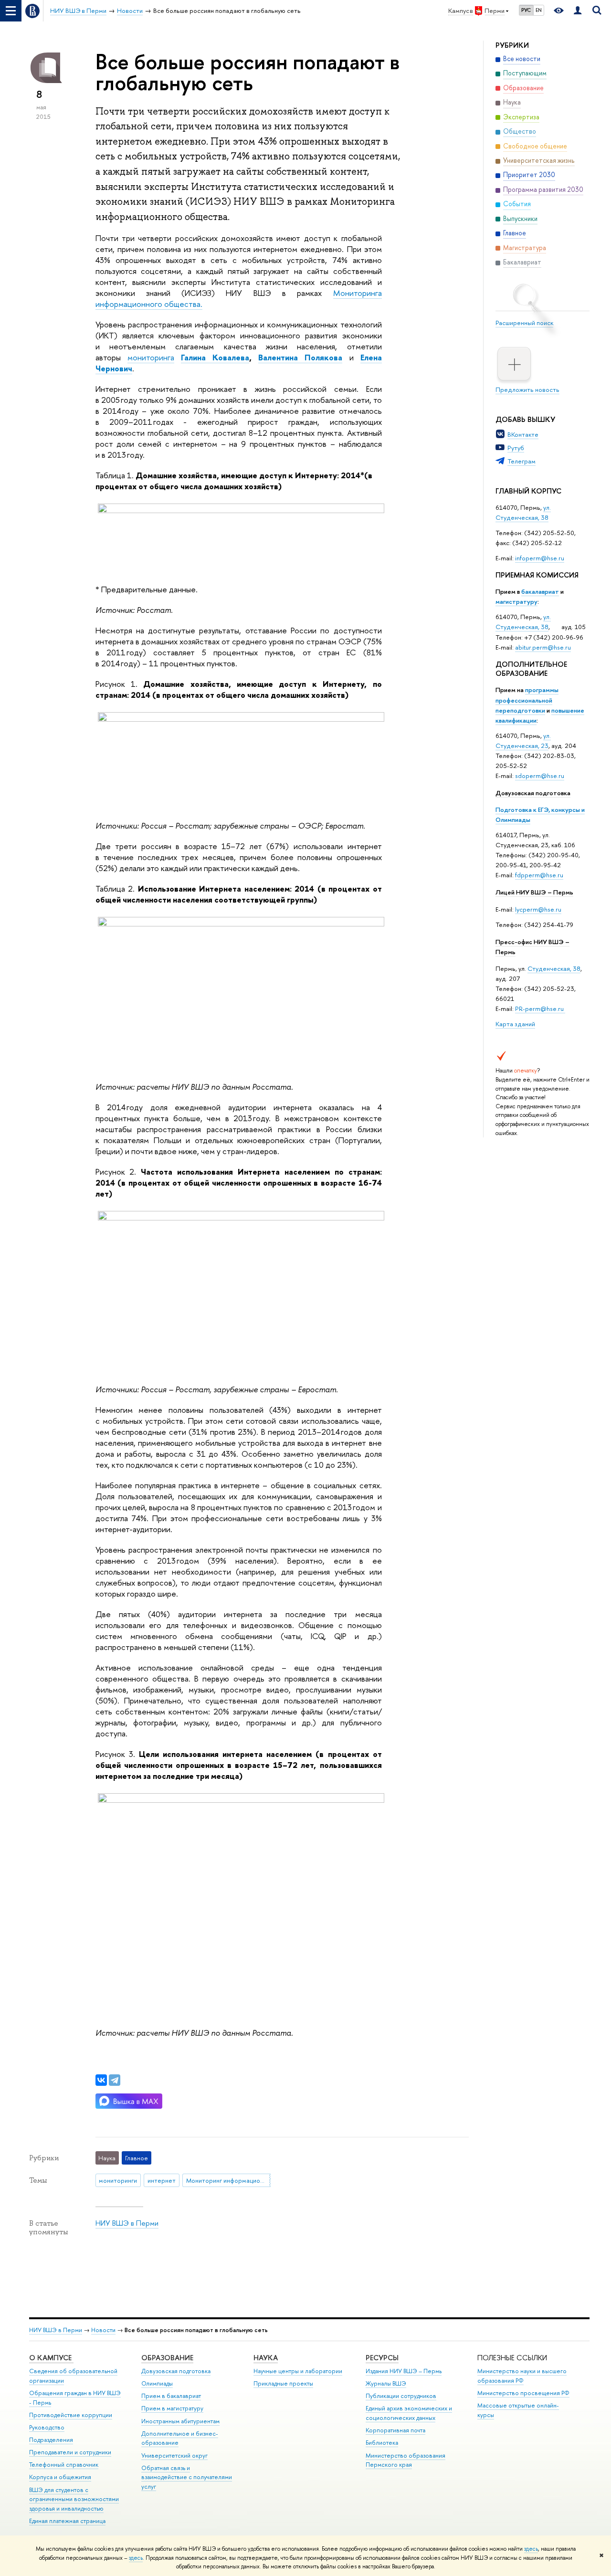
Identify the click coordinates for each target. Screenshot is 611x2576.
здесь (531, 2549)
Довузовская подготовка (533, 793)
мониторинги (118, 2180)
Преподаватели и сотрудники (70, 2452)
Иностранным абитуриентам (180, 2421)
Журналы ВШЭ (386, 2383)
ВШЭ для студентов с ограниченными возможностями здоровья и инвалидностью (74, 2499)
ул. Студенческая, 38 (523, 512)
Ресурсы (382, 2358)
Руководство (47, 2427)
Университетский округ (174, 2455)
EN (539, 10)
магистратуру (516, 601)
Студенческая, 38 (554, 968)
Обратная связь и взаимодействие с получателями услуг (187, 2477)
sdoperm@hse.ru (540, 776)
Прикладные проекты (283, 2383)
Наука (266, 2358)
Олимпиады (157, 2383)
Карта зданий (515, 1024)
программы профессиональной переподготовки (527, 700)
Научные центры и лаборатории (298, 2371)
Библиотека (382, 2443)
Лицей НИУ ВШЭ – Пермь (534, 892)
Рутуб (516, 448)
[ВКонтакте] (101, 2080)
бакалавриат (540, 591)
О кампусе (51, 2358)
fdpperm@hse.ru (539, 875)
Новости (103, 2330)
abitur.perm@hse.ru (543, 647)
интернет (162, 2180)
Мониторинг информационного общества (228, 2180)
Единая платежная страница (67, 2521)
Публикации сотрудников (401, 2396)
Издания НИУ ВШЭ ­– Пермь (404, 2371)
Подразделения (51, 2440)
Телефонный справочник (64, 2465)
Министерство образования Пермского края (406, 2460)
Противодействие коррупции (71, 2415)
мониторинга (151, 357)
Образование (167, 2358)
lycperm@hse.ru (538, 909)
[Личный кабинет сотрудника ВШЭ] (578, 11)
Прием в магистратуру (172, 2408)
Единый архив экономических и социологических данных (409, 2413)
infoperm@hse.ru (540, 558)
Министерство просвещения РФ (523, 2393)
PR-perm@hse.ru (539, 1009)
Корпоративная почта (395, 2430)
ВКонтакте (523, 434)
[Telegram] (115, 2080)
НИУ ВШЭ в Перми (127, 2223)
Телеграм (521, 461)
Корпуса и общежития (60, 2477)
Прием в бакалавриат (171, 2396)
